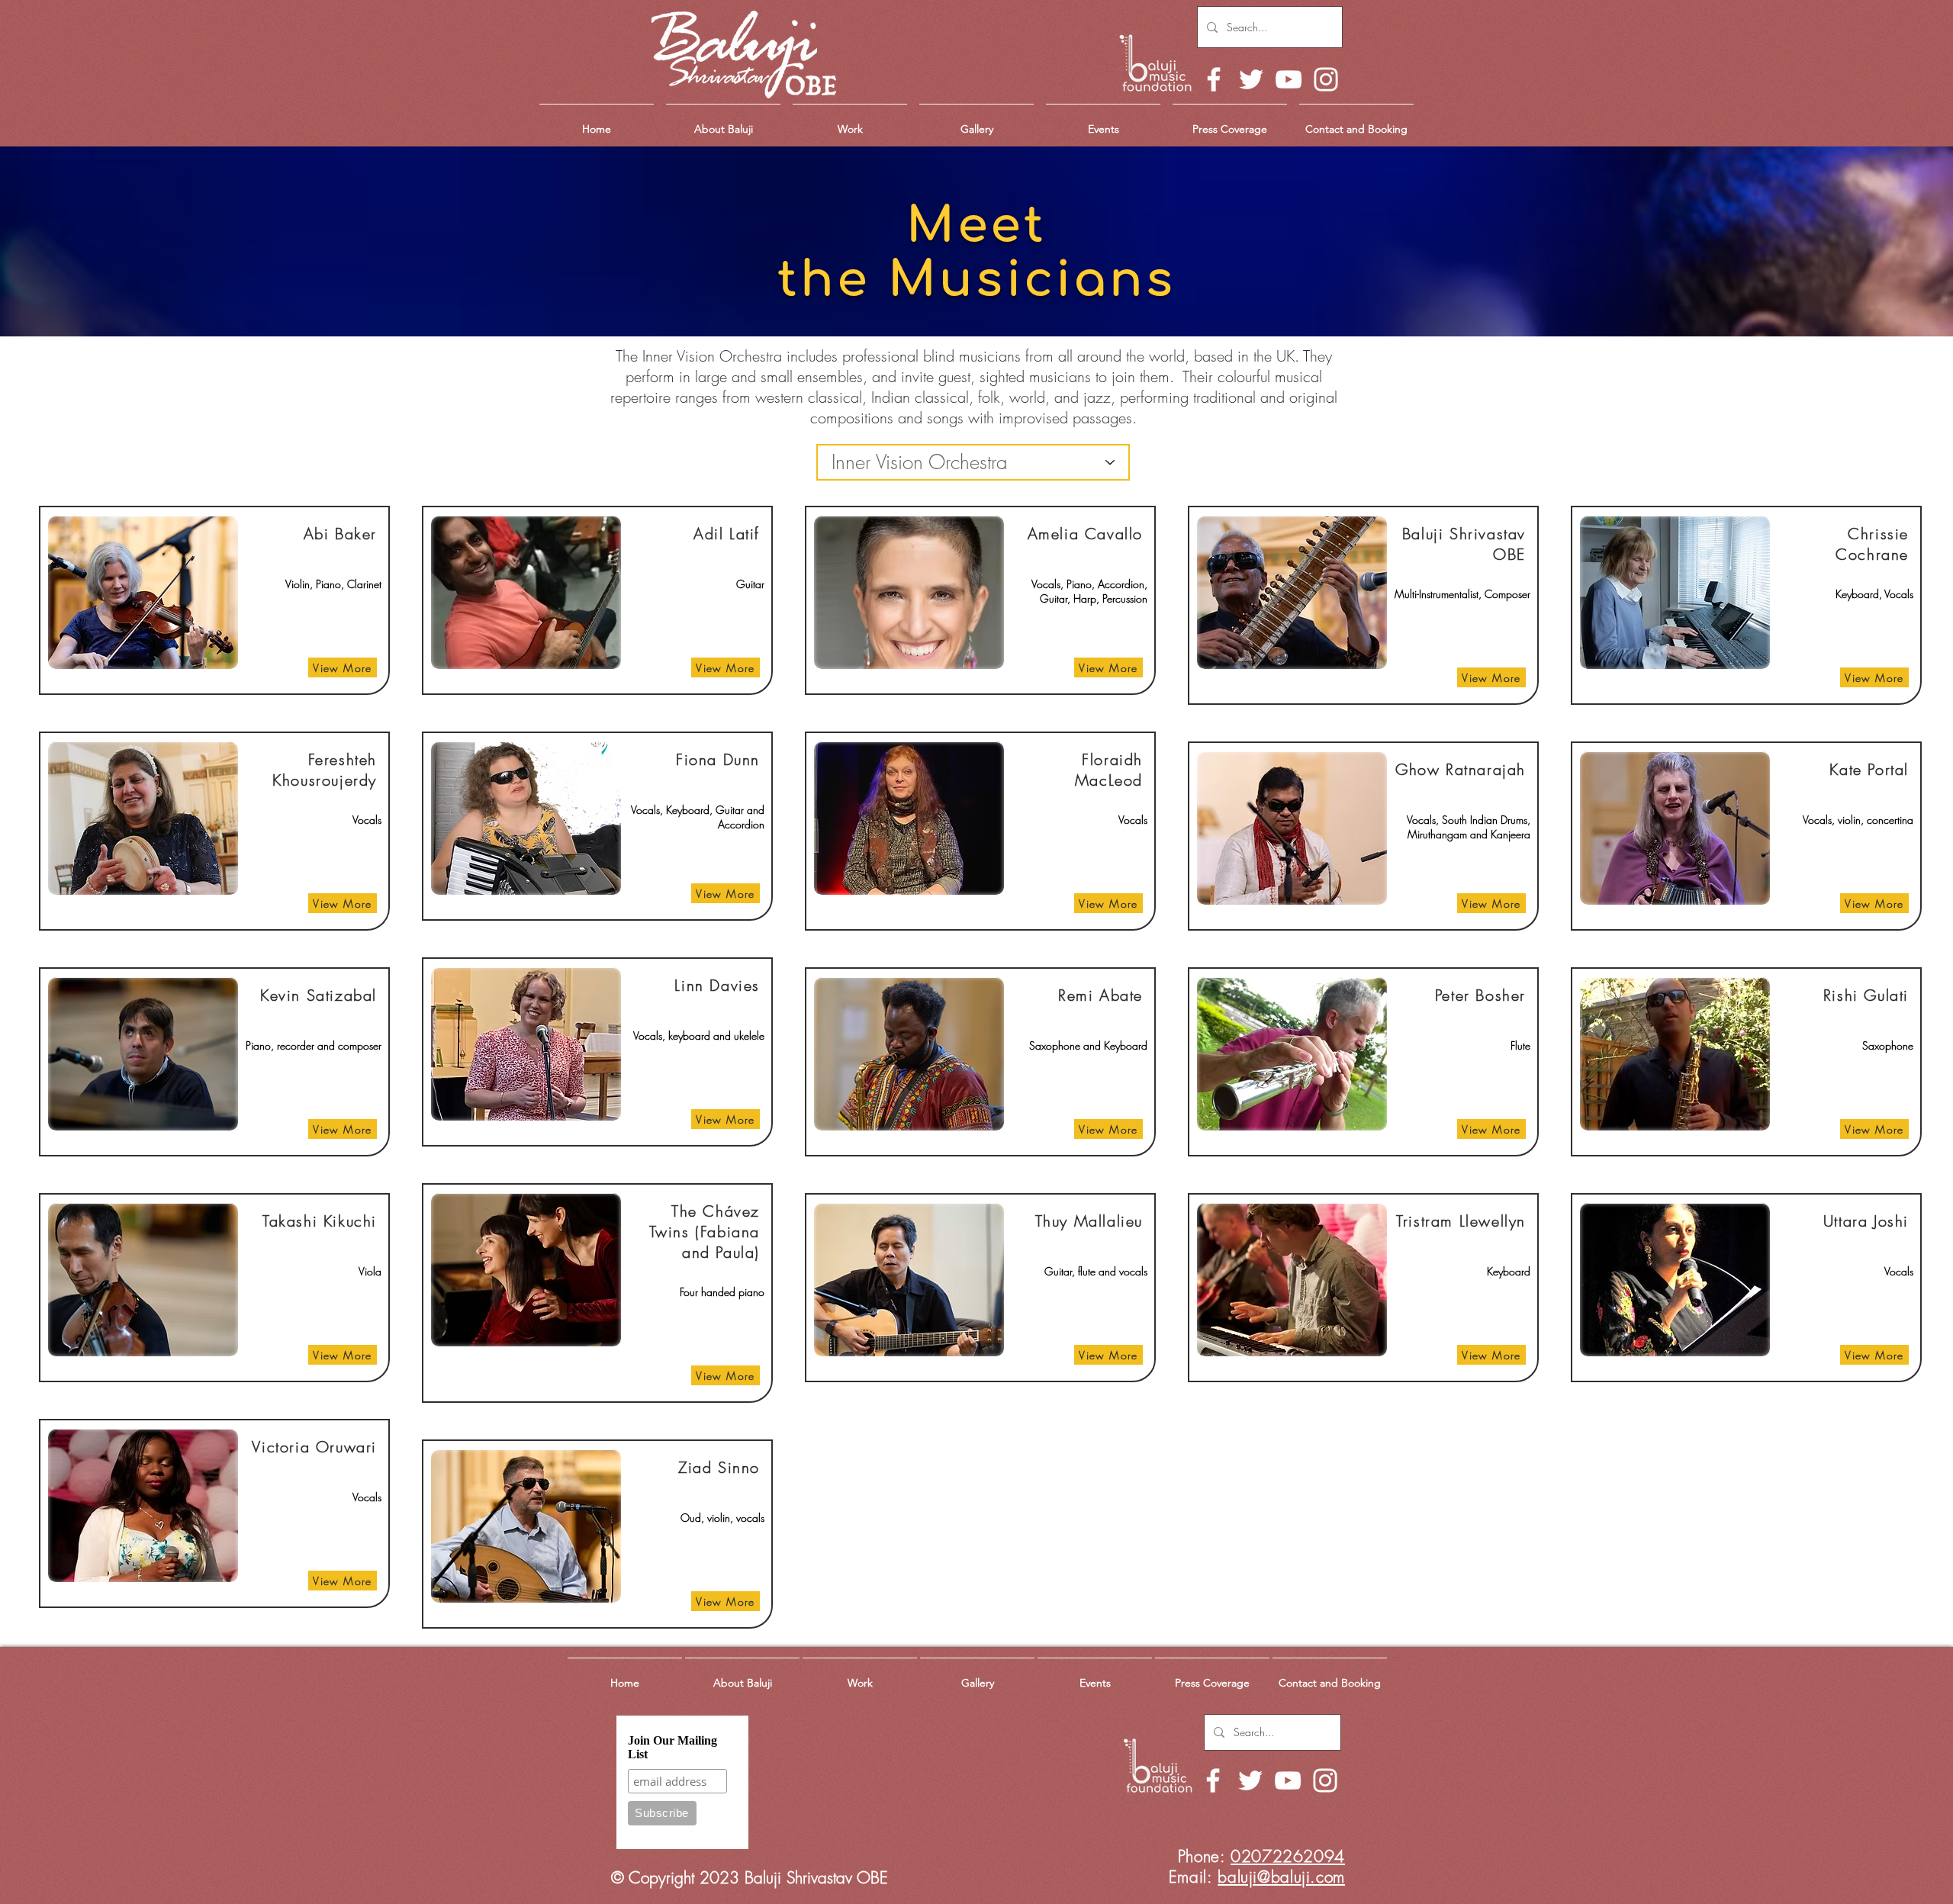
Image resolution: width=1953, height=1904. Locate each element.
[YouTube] (1289, 79)
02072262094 (1288, 1856)
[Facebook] (1214, 79)
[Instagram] (1326, 79)
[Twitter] (1251, 79)
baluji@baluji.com (1281, 1877)
